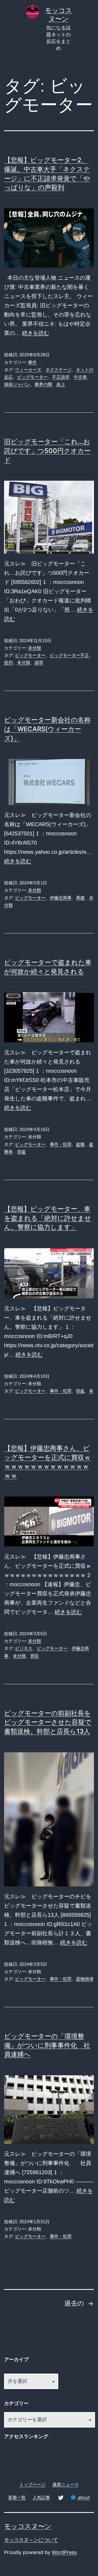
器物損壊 (85, 1979)
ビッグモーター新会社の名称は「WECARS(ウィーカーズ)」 (47, 729)
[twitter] (61, 2497)
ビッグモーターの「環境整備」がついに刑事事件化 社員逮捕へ (47, 2045)
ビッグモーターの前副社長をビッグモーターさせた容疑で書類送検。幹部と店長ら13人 (48, 1722)
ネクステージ (59, 370)
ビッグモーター (32, 377)
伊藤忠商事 (61, 898)
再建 (80, 898)
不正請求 (61, 377)
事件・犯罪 (61, 1144)
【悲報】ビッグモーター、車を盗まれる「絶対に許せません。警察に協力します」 (48, 1218)
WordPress (64, 2552)
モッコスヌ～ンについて (31, 2540)
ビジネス (24, 1648)
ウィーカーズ (28, 370)
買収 (35, 1656)
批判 (8, 663)
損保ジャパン (17, 384)
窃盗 (22, 1152)
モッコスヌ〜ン (28, 2526)
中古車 (80, 377)
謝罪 (39, 663)
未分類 (35, 648)
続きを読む (36, 333)
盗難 (80, 1144)
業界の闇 (43, 384)
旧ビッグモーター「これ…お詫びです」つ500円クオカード (47, 451)
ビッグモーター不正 (69, 655)
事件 (32, 362)
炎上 (61, 384)
